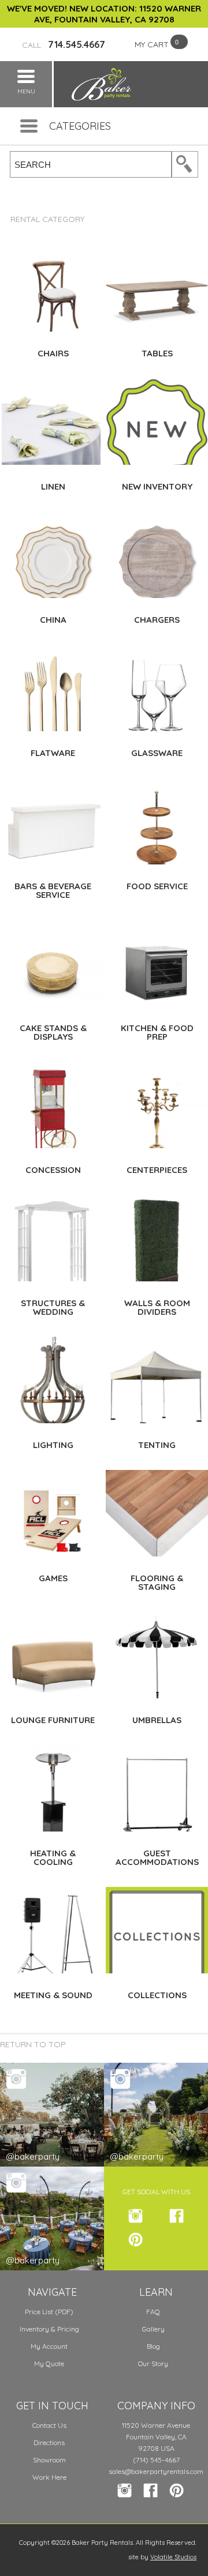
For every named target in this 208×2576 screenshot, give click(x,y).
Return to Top (33, 2044)
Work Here (49, 2477)
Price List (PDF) (49, 2312)
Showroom (49, 2460)
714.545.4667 (64, 44)
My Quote (49, 2363)
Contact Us (49, 2425)
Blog (153, 2346)
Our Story (153, 2363)
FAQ (153, 2312)
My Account (49, 2346)
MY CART (152, 44)
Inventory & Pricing (49, 2329)
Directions (49, 2443)
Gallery (153, 2329)
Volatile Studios (173, 2557)
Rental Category (47, 219)
